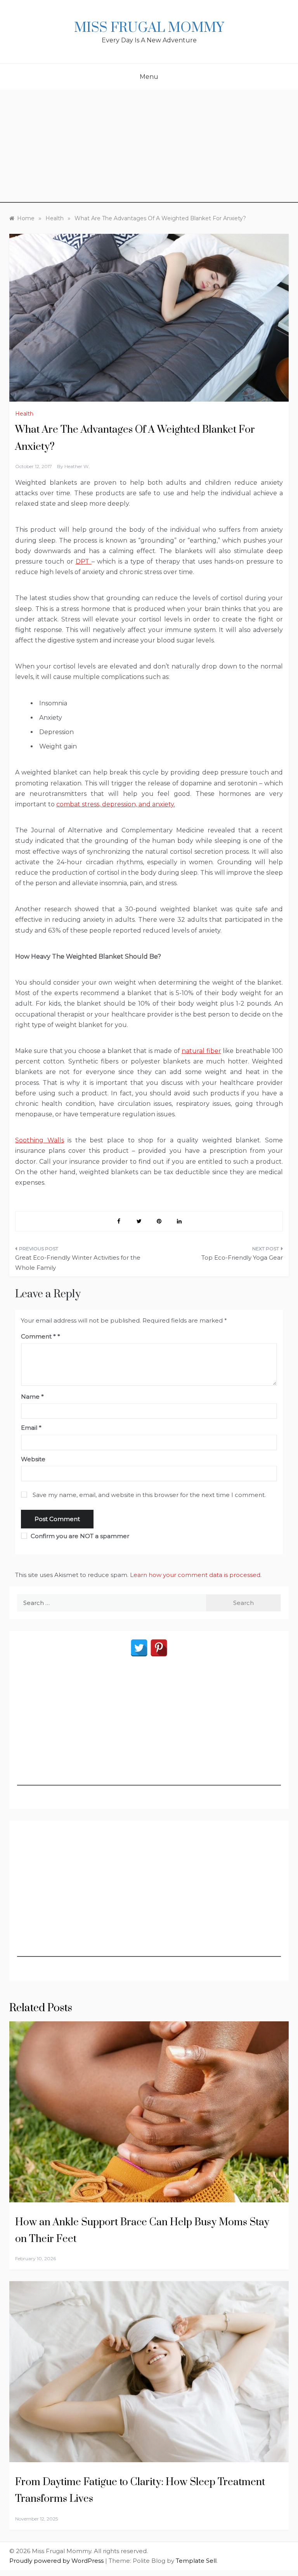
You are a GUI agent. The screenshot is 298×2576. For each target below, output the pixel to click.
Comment (38, 1336)
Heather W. (77, 466)
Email (31, 1428)
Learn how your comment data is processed (195, 1575)
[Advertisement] (149, 148)
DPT (84, 561)
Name (32, 1397)
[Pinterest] (159, 1648)
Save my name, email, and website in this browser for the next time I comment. (149, 1495)
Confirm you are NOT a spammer (79, 1536)
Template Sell (196, 2561)
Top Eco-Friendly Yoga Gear (242, 1258)
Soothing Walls (40, 1140)
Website (33, 1459)
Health (24, 414)
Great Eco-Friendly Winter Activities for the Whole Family (78, 1263)
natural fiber (201, 1051)
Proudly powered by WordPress (57, 2561)
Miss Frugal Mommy (149, 28)
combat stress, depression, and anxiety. (116, 804)
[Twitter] (139, 1648)
